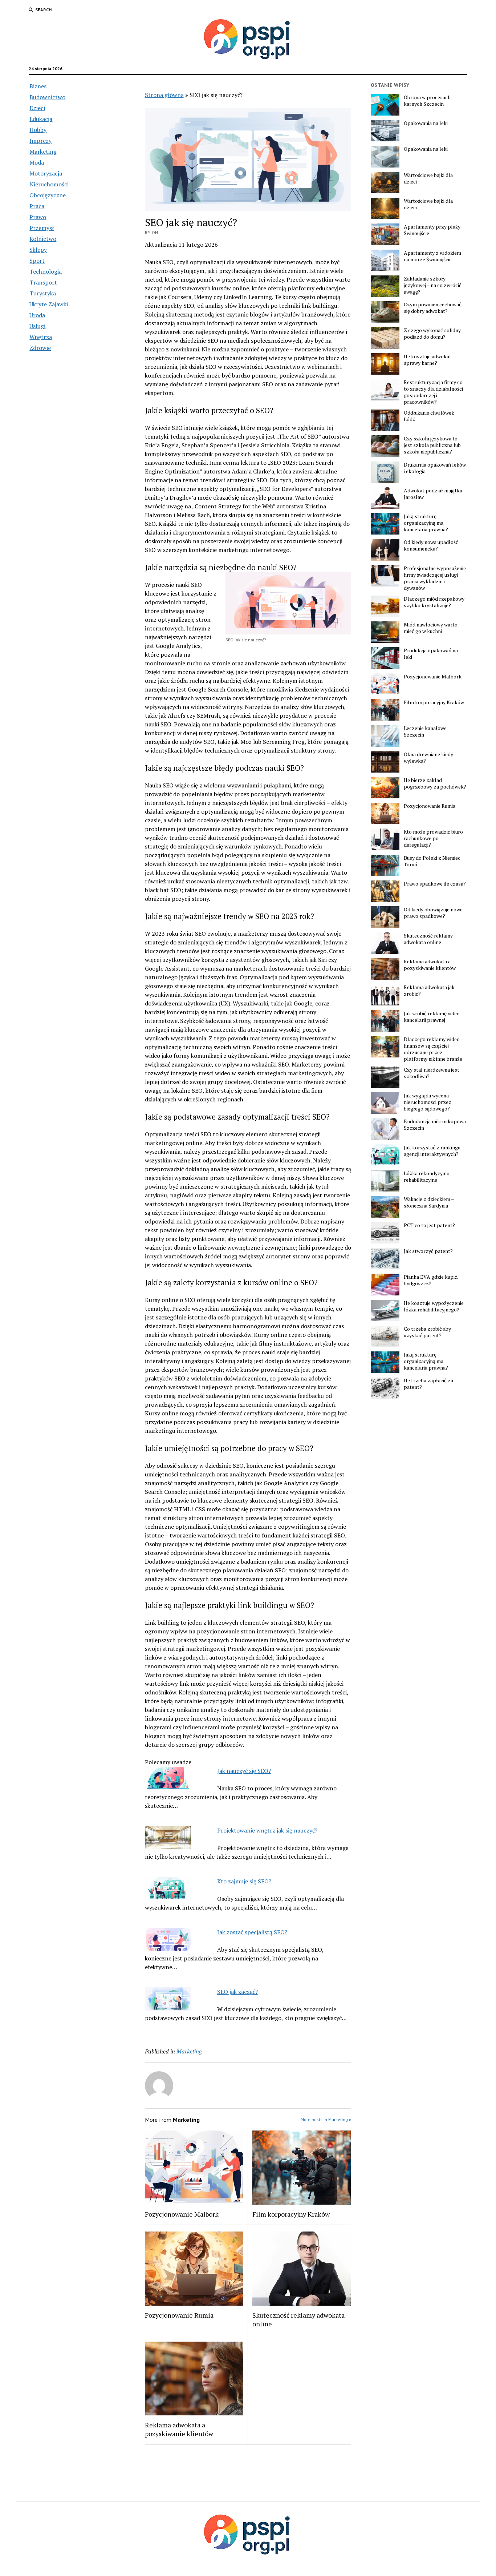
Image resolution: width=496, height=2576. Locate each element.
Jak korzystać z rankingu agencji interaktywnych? (432, 1151)
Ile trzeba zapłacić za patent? (428, 1384)
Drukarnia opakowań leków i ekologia (435, 468)
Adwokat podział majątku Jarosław (433, 494)
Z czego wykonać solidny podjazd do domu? (432, 334)
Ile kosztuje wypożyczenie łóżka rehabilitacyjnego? (434, 1306)
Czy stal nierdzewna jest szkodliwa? (432, 1073)
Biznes (38, 86)
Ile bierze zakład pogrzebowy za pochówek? (435, 783)
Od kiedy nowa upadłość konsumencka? (431, 545)
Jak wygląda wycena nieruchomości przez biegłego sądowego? (428, 1102)
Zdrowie (40, 348)
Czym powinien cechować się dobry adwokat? (433, 308)
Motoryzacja (46, 173)
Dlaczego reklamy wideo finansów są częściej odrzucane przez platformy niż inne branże (433, 1049)
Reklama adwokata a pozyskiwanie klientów (179, 2429)
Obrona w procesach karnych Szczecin (427, 101)
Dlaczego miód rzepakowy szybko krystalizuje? (434, 602)
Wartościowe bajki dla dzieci (428, 178)
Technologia (46, 271)
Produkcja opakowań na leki (431, 654)
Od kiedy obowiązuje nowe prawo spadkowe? (433, 913)
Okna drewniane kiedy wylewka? (428, 758)
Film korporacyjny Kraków (291, 2214)
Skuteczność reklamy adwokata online (298, 2319)
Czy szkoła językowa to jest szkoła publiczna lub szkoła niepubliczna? (432, 445)
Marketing (43, 152)
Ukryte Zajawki (49, 304)
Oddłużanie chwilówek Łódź (429, 416)
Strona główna (164, 95)
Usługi (37, 326)
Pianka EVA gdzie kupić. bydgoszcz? (431, 1280)
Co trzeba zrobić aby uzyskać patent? (427, 1332)
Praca (37, 206)
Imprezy (40, 141)
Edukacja (41, 119)
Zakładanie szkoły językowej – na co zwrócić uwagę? (433, 285)
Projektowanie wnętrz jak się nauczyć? (267, 1830)
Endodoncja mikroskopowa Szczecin (435, 1125)
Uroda (37, 315)
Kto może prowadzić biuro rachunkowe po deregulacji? (433, 838)
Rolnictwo (43, 239)
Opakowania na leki (426, 123)
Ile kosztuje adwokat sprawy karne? (428, 360)
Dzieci (37, 108)
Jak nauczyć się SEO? (244, 1771)
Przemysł (42, 228)
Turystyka (43, 293)
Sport (37, 261)
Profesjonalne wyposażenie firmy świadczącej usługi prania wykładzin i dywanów (435, 578)
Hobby (38, 130)
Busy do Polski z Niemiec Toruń (432, 861)
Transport (43, 282)
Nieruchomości (49, 184)
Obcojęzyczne (48, 195)
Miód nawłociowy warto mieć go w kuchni (431, 628)
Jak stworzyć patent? (428, 1251)
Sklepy (38, 250)
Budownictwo (47, 97)
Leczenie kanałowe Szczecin (425, 731)
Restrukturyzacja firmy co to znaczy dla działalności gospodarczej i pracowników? (433, 392)
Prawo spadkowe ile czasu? (435, 884)
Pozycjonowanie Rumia (179, 2315)
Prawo (38, 217)
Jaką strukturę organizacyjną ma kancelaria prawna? (426, 523)
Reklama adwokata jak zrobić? (429, 991)
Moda (37, 162)
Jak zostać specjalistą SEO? (252, 1932)
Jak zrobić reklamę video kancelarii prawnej (432, 1017)
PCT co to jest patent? (429, 1225)
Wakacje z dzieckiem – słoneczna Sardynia (429, 1202)
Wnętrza (41, 337)
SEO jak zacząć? (237, 1992)
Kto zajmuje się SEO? (244, 1881)
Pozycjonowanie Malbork (182, 2214)
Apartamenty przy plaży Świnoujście (432, 230)
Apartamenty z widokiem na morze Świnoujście (432, 256)
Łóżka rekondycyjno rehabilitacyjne (427, 1177)
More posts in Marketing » (326, 2119)
